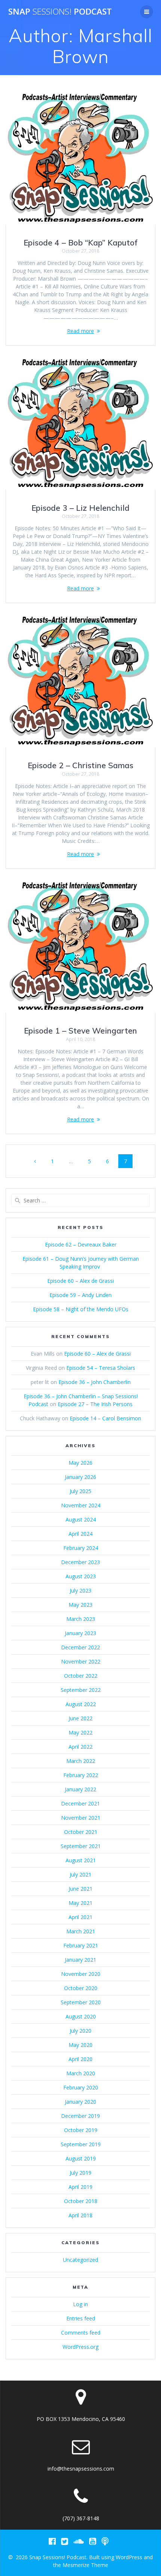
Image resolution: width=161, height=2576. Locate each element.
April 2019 (80, 2187)
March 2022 (81, 1761)
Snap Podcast (60, 12)
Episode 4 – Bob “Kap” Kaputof (81, 243)
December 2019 (80, 2116)
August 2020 (81, 2016)
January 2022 (80, 1789)
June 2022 (80, 1718)
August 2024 (81, 1519)
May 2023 (80, 1605)
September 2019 (81, 2144)
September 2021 (81, 1846)
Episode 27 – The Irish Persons (95, 1404)
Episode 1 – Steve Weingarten (80, 1031)
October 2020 (81, 1988)
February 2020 (81, 2087)
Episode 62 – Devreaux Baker (81, 1244)
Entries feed (81, 2318)
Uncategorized (80, 2260)
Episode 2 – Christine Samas (80, 765)
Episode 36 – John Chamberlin (95, 1382)
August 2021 (81, 1860)
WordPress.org (80, 2347)
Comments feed (81, 2333)
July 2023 (80, 1590)
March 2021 (81, 1931)
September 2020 (81, 2002)
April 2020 (80, 2059)
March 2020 (81, 2073)
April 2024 (80, 1534)
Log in (80, 2304)
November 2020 (81, 1974)
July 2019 (80, 2173)
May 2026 (80, 1463)
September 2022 (81, 1690)
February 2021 (81, 1945)
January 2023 (80, 1633)
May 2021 (80, 1903)
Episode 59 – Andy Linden (80, 1295)
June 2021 (80, 1889)
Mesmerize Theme (85, 2565)
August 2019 (81, 2158)
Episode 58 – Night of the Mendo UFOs (81, 1309)
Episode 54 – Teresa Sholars (101, 1368)
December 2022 (80, 1647)
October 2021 (81, 1832)
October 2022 (81, 1676)
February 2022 (81, 1775)
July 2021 (80, 1874)
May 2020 (80, 2045)
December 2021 (80, 1803)
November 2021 (81, 1818)
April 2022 (80, 1747)
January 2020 (80, 2102)
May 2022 (80, 1732)
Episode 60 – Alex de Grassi (80, 1281)
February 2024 (81, 1548)
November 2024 (81, 1505)
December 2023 (80, 1562)
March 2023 (81, 1619)
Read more (80, 331)
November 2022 (81, 1661)
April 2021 (80, 1917)
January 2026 (80, 1477)
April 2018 (80, 2215)
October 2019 (81, 2130)
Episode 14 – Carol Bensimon (105, 1418)
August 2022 (81, 1704)
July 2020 (80, 2031)
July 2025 (80, 1491)
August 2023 (81, 1576)
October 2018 (81, 2201)
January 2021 (80, 1960)
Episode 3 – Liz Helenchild (80, 508)
